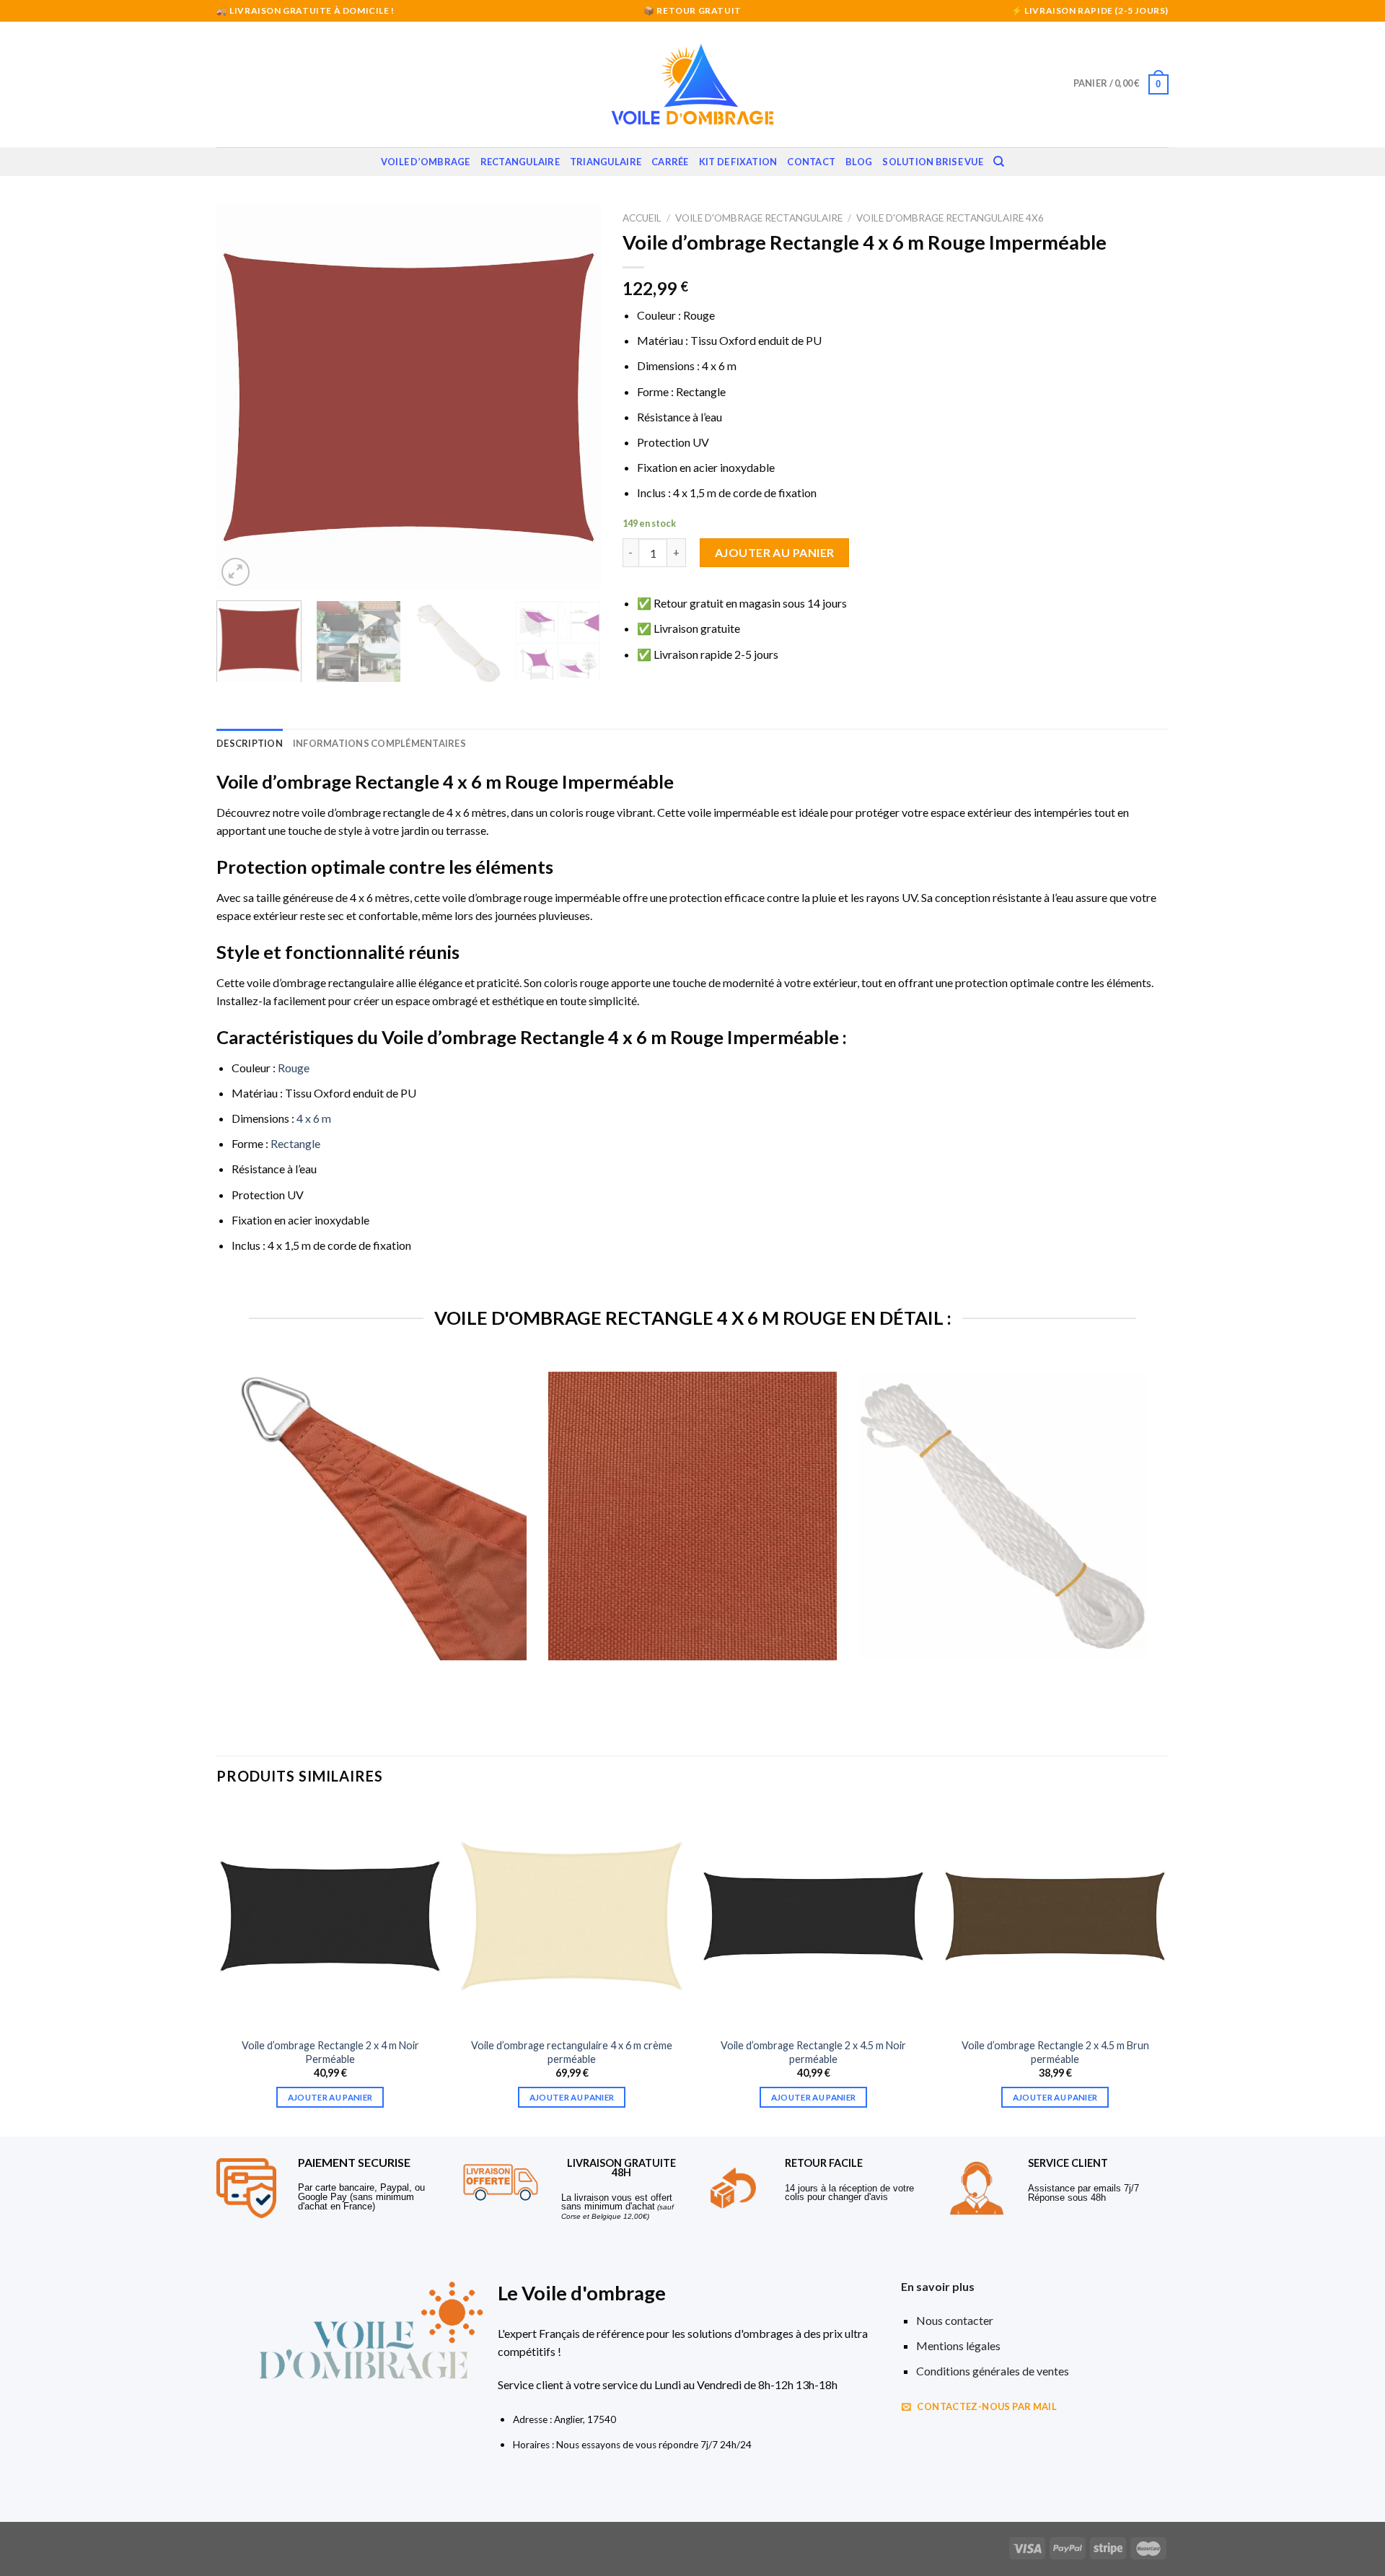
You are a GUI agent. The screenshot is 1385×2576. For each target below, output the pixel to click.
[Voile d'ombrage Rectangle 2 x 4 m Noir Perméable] (330, 1916)
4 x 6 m (314, 1118)
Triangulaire (606, 162)
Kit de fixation (738, 162)
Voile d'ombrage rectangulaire (759, 218)
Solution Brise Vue (933, 162)
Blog (859, 162)
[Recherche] (999, 162)
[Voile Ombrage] (692, 84)
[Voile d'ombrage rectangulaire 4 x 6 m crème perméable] (572, 1916)
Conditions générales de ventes (993, 2371)
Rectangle (295, 1143)
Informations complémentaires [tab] (379, 743)
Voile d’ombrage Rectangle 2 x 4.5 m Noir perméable (813, 2052)
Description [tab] (250, 743)
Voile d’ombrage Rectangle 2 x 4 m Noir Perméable (330, 2052)
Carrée (670, 162)
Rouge (294, 1068)
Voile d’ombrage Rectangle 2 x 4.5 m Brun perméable (1055, 2052)
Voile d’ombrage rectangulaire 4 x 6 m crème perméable (572, 2052)
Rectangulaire (520, 162)
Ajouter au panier (775, 552)
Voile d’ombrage (426, 162)
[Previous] (242, 397)
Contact (811, 162)
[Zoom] (236, 572)
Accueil (642, 218)
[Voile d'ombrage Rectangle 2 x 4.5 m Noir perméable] (813, 1916)
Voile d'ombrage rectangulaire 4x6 (950, 218)
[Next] (575, 397)
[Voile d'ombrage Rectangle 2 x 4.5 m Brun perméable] (1055, 1916)
